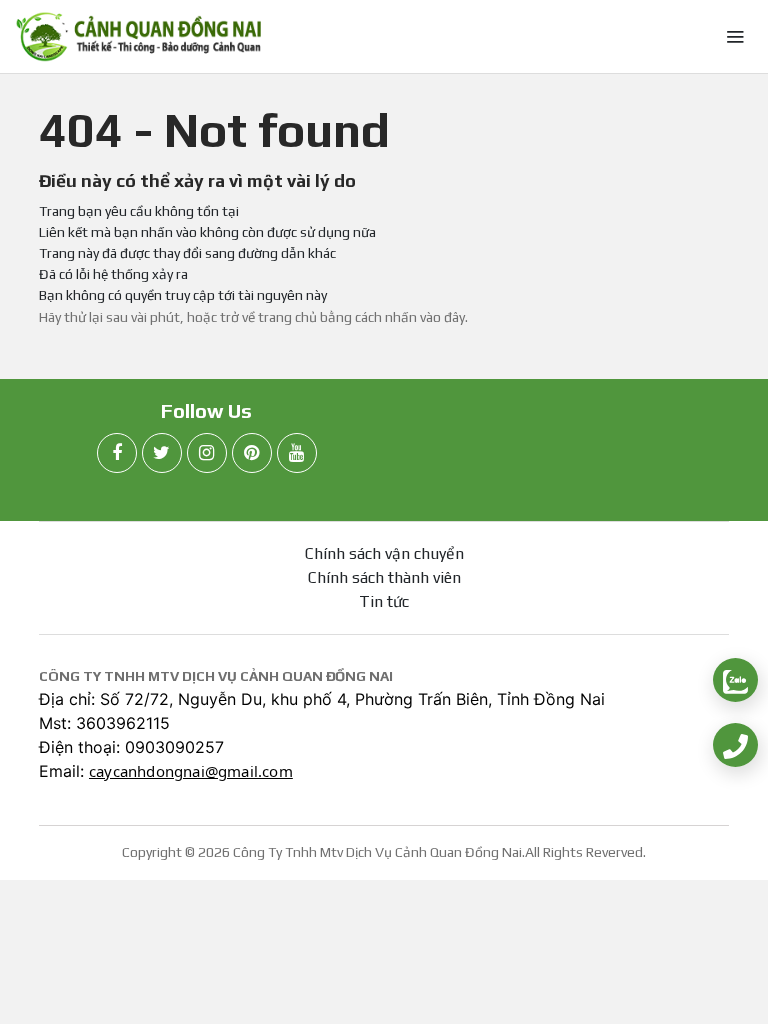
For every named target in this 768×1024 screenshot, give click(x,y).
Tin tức (384, 601)
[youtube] (297, 453)
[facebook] (117, 453)
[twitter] (162, 453)
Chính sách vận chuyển (384, 553)
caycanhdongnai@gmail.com (191, 771)
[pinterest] (252, 453)
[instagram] (207, 453)
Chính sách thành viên (384, 577)
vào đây (442, 317)
